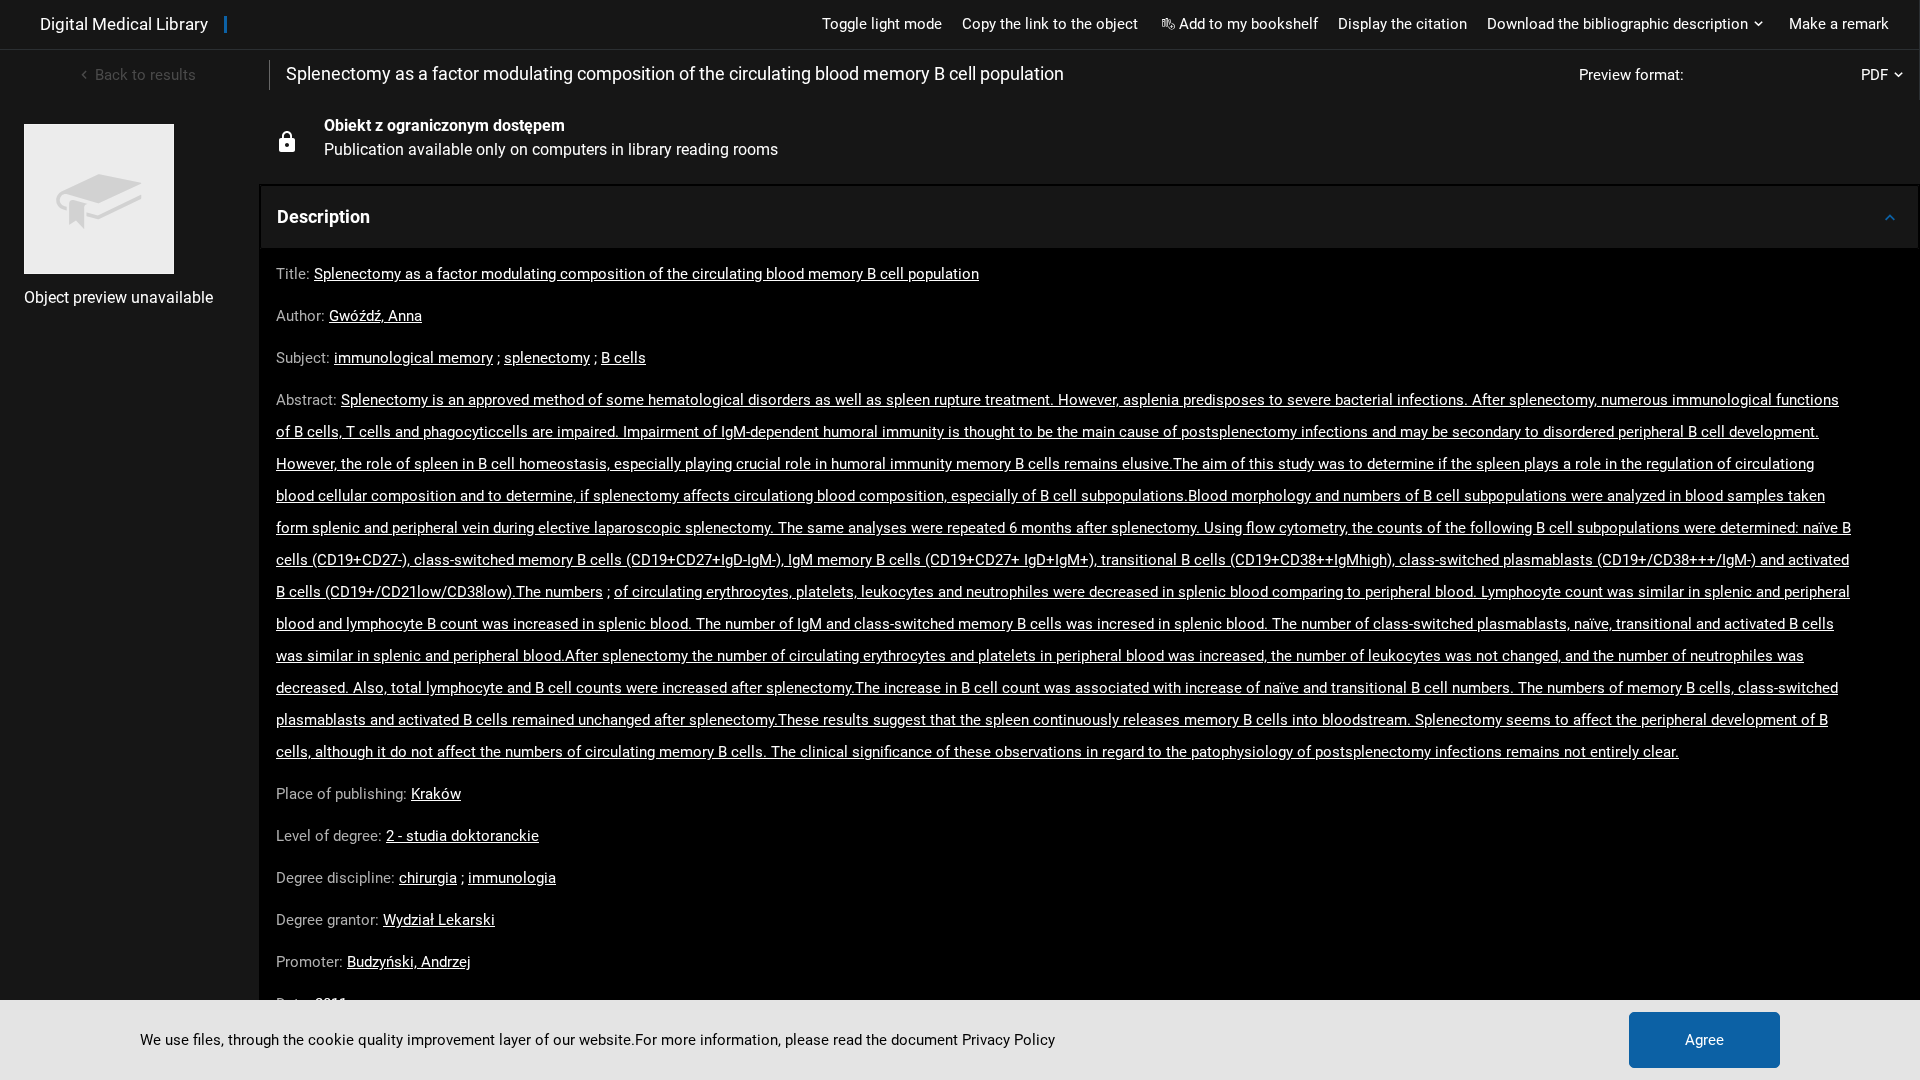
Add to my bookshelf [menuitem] (1248, 24)
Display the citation (1402, 24)
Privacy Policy (1008, 1040)
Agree (1704, 1040)
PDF (1874, 75)
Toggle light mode (882, 24)
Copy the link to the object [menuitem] (1050, 24)
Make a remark (1839, 24)
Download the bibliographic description (1617, 24)
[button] (1089, 217)
